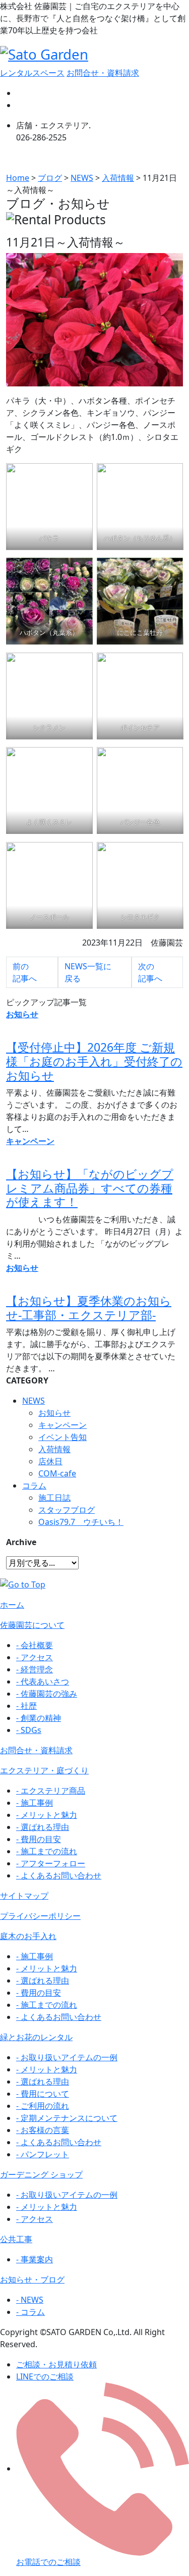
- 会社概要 (35, 1645)
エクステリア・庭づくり (44, 1770)
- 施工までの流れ (47, 1851)
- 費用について (43, 2094)
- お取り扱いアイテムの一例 (67, 2057)
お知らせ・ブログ (32, 2280)
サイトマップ (24, 1896)
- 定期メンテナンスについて (67, 2118)
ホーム (12, 1605)
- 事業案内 (35, 2259)
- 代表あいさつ (43, 1681)
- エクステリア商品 (51, 1791)
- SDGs (29, 1730)
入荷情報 (54, 1449)
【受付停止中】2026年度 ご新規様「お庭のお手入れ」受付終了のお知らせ (94, 1061)
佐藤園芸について (32, 1625)
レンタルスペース (32, 73)
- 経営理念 (35, 1669)
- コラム (30, 2312)
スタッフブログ (67, 1510)
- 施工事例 (35, 1803)
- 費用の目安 (39, 1839)
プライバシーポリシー (40, 1916)
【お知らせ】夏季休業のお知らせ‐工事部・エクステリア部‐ (89, 1308)
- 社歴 (26, 1706)
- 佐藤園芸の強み (47, 1694)
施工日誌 (54, 1498)
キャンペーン (62, 1425)
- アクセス (35, 1657)
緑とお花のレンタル (36, 2037)
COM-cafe (57, 1473)
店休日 (50, 1461)
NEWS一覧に (88, 972)
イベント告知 (62, 1437)
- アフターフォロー (51, 1863)
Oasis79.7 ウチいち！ (81, 1522)
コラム (34, 1485)
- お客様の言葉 (43, 2130)
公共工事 (16, 2239)
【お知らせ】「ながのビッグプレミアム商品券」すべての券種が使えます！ (90, 1188)
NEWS (34, 1401)
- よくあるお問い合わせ (59, 1875)
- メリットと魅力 (47, 1815)
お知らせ (54, 1413)
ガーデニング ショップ (41, 2174)
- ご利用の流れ (43, 2106)
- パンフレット (43, 2154)
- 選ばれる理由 (43, 1827)
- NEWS (30, 2300)
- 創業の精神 (39, 1718)
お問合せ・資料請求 (103, 73)
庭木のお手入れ (28, 1936)
